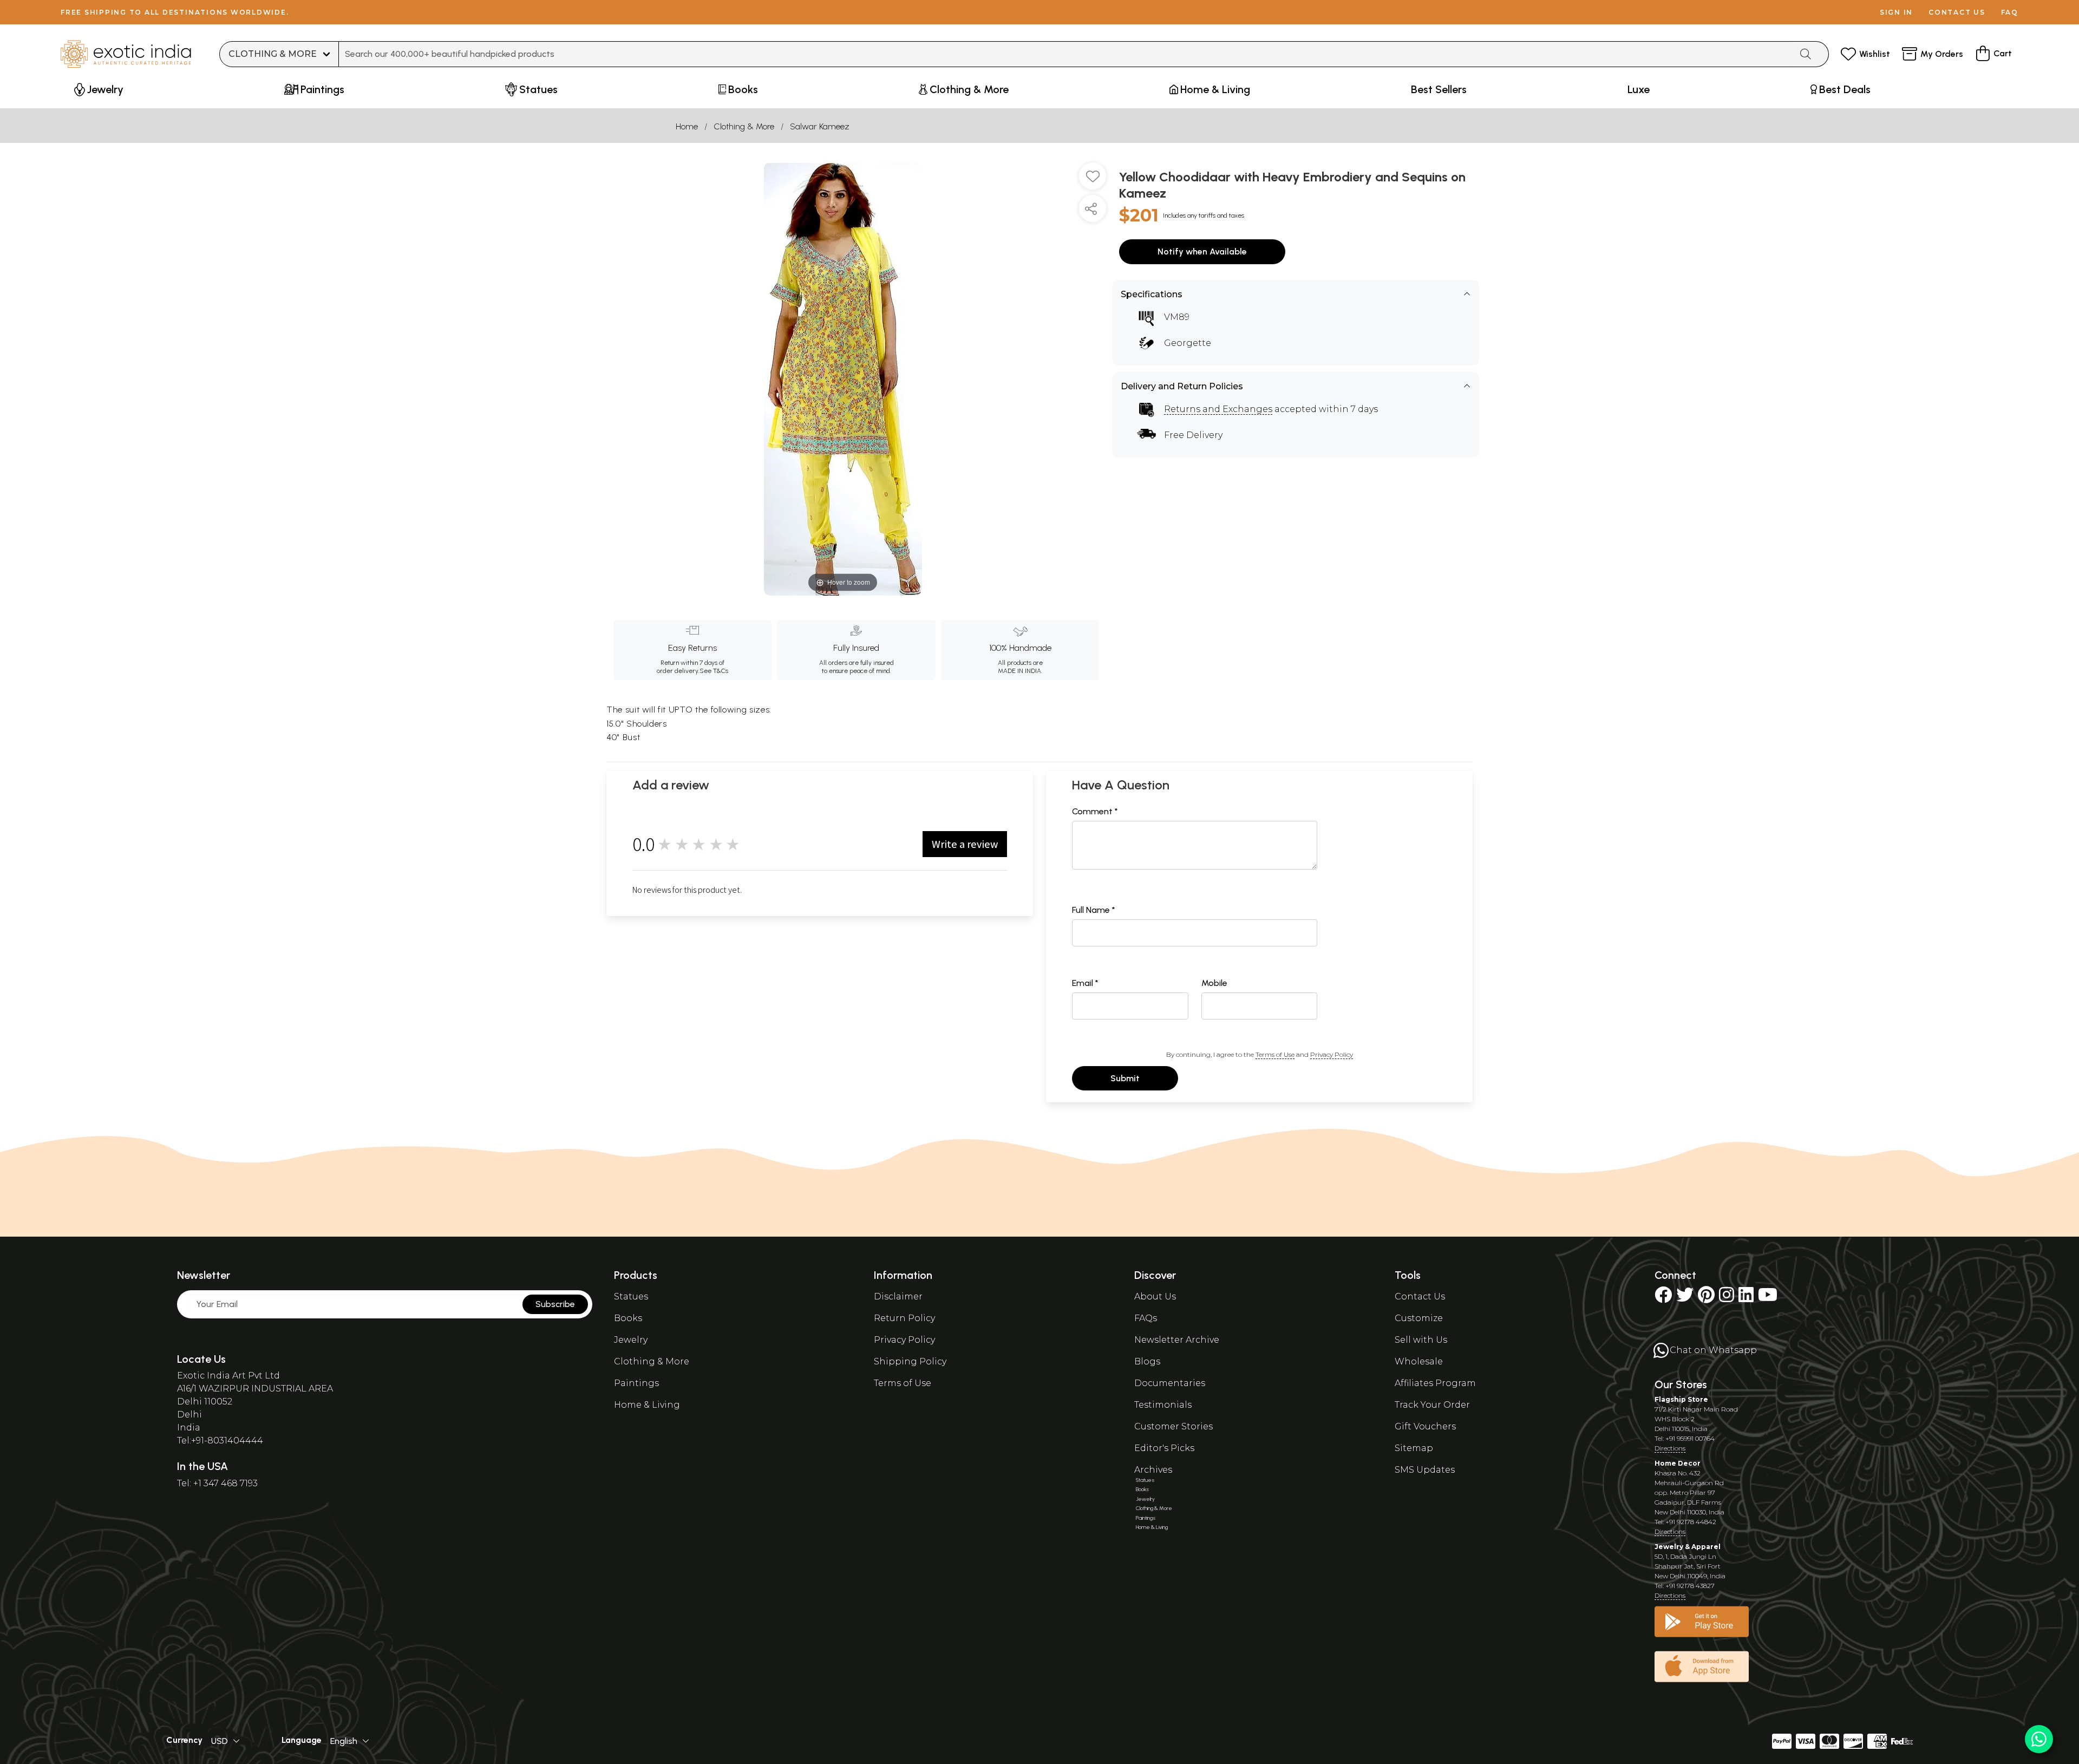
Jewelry (631, 1340)
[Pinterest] (1706, 1298)
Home (687, 126)
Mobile (1214, 983)
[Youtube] (1768, 1298)
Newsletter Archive (1177, 1340)
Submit (1125, 1078)
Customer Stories (1173, 1426)
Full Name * (1094, 910)
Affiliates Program (1435, 1383)
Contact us (1957, 12)
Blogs (1147, 1361)
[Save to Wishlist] (1093, 180)
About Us (1155, 1296)
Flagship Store (1681, 1399)
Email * (1085, 983)
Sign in (1896, 12)
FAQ (2010, 12)
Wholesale (1419, 1361)
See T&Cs (714, 671)
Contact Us (1420, 1296)
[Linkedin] (1746, 1298)
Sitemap (1414, 1448)
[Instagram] (1727, 1298)
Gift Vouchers (1425, 1426)
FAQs (1146, 1318)
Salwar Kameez (820, 126)
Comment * (1095, 811)
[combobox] (1065, 54)
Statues (631, 1296)
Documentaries (1170, 1383)
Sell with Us (1421, 1340)
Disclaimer (898, 1296)
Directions (1670, 1448)
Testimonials (1163, 1405)
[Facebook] (1663, 1298)
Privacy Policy (1332, 1054)
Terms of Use (1275, 1054)
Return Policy (904, 1318)
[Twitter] (1685, 1298)
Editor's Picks (1164, 1448)
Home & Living (647, 1405)
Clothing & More (744, 126)
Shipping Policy (910, 1361)
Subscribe (555, 1304)
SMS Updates (1425, 1470)
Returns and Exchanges (1218, 409)
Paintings (636, 1383)
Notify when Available (1202, 251)
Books (628, 1318)
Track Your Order (1432, 1405)
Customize (1419, 1318)
